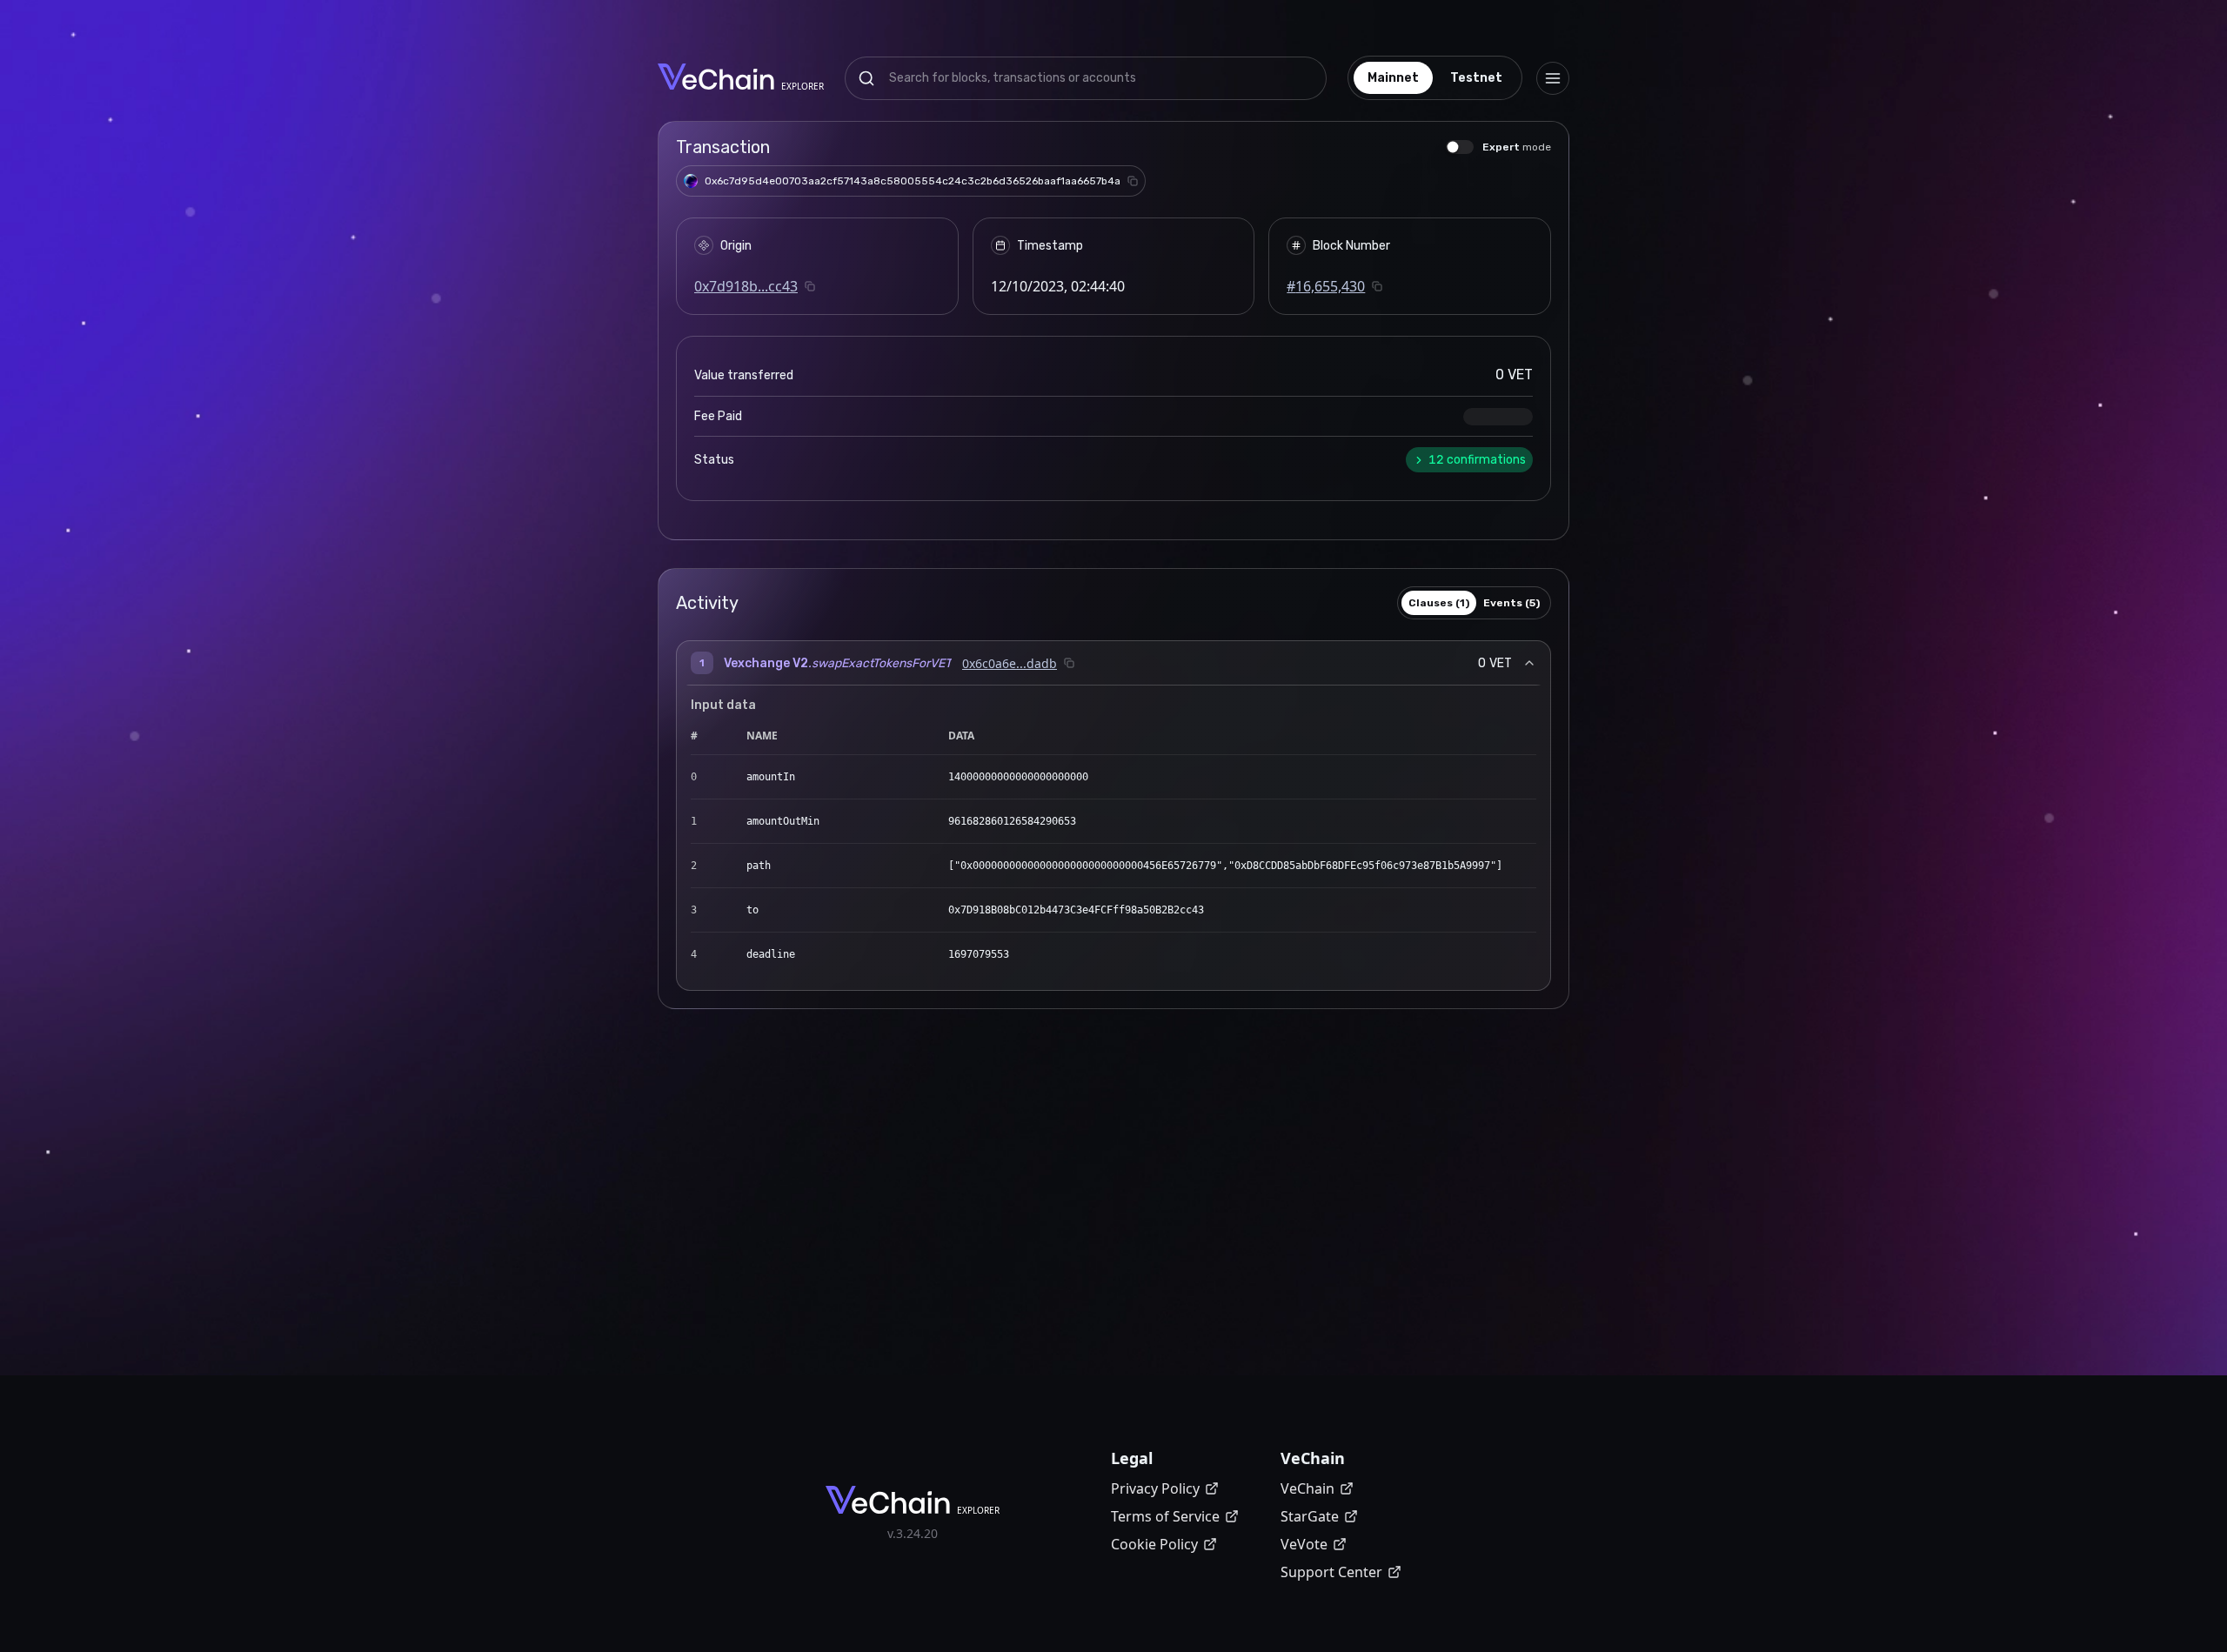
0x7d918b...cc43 (746, 286)
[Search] (866, 78)
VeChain (1307, 1488)
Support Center (1331, 1572)
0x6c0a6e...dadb (1010, 663)
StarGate (1310, 1516)
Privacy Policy (1155, 1488)
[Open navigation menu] (1553, 78)
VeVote (1304, 1544)
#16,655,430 (1326, 286)
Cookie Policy (1154, 1544)
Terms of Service (1165, 1516)
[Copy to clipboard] (1133, 181)
